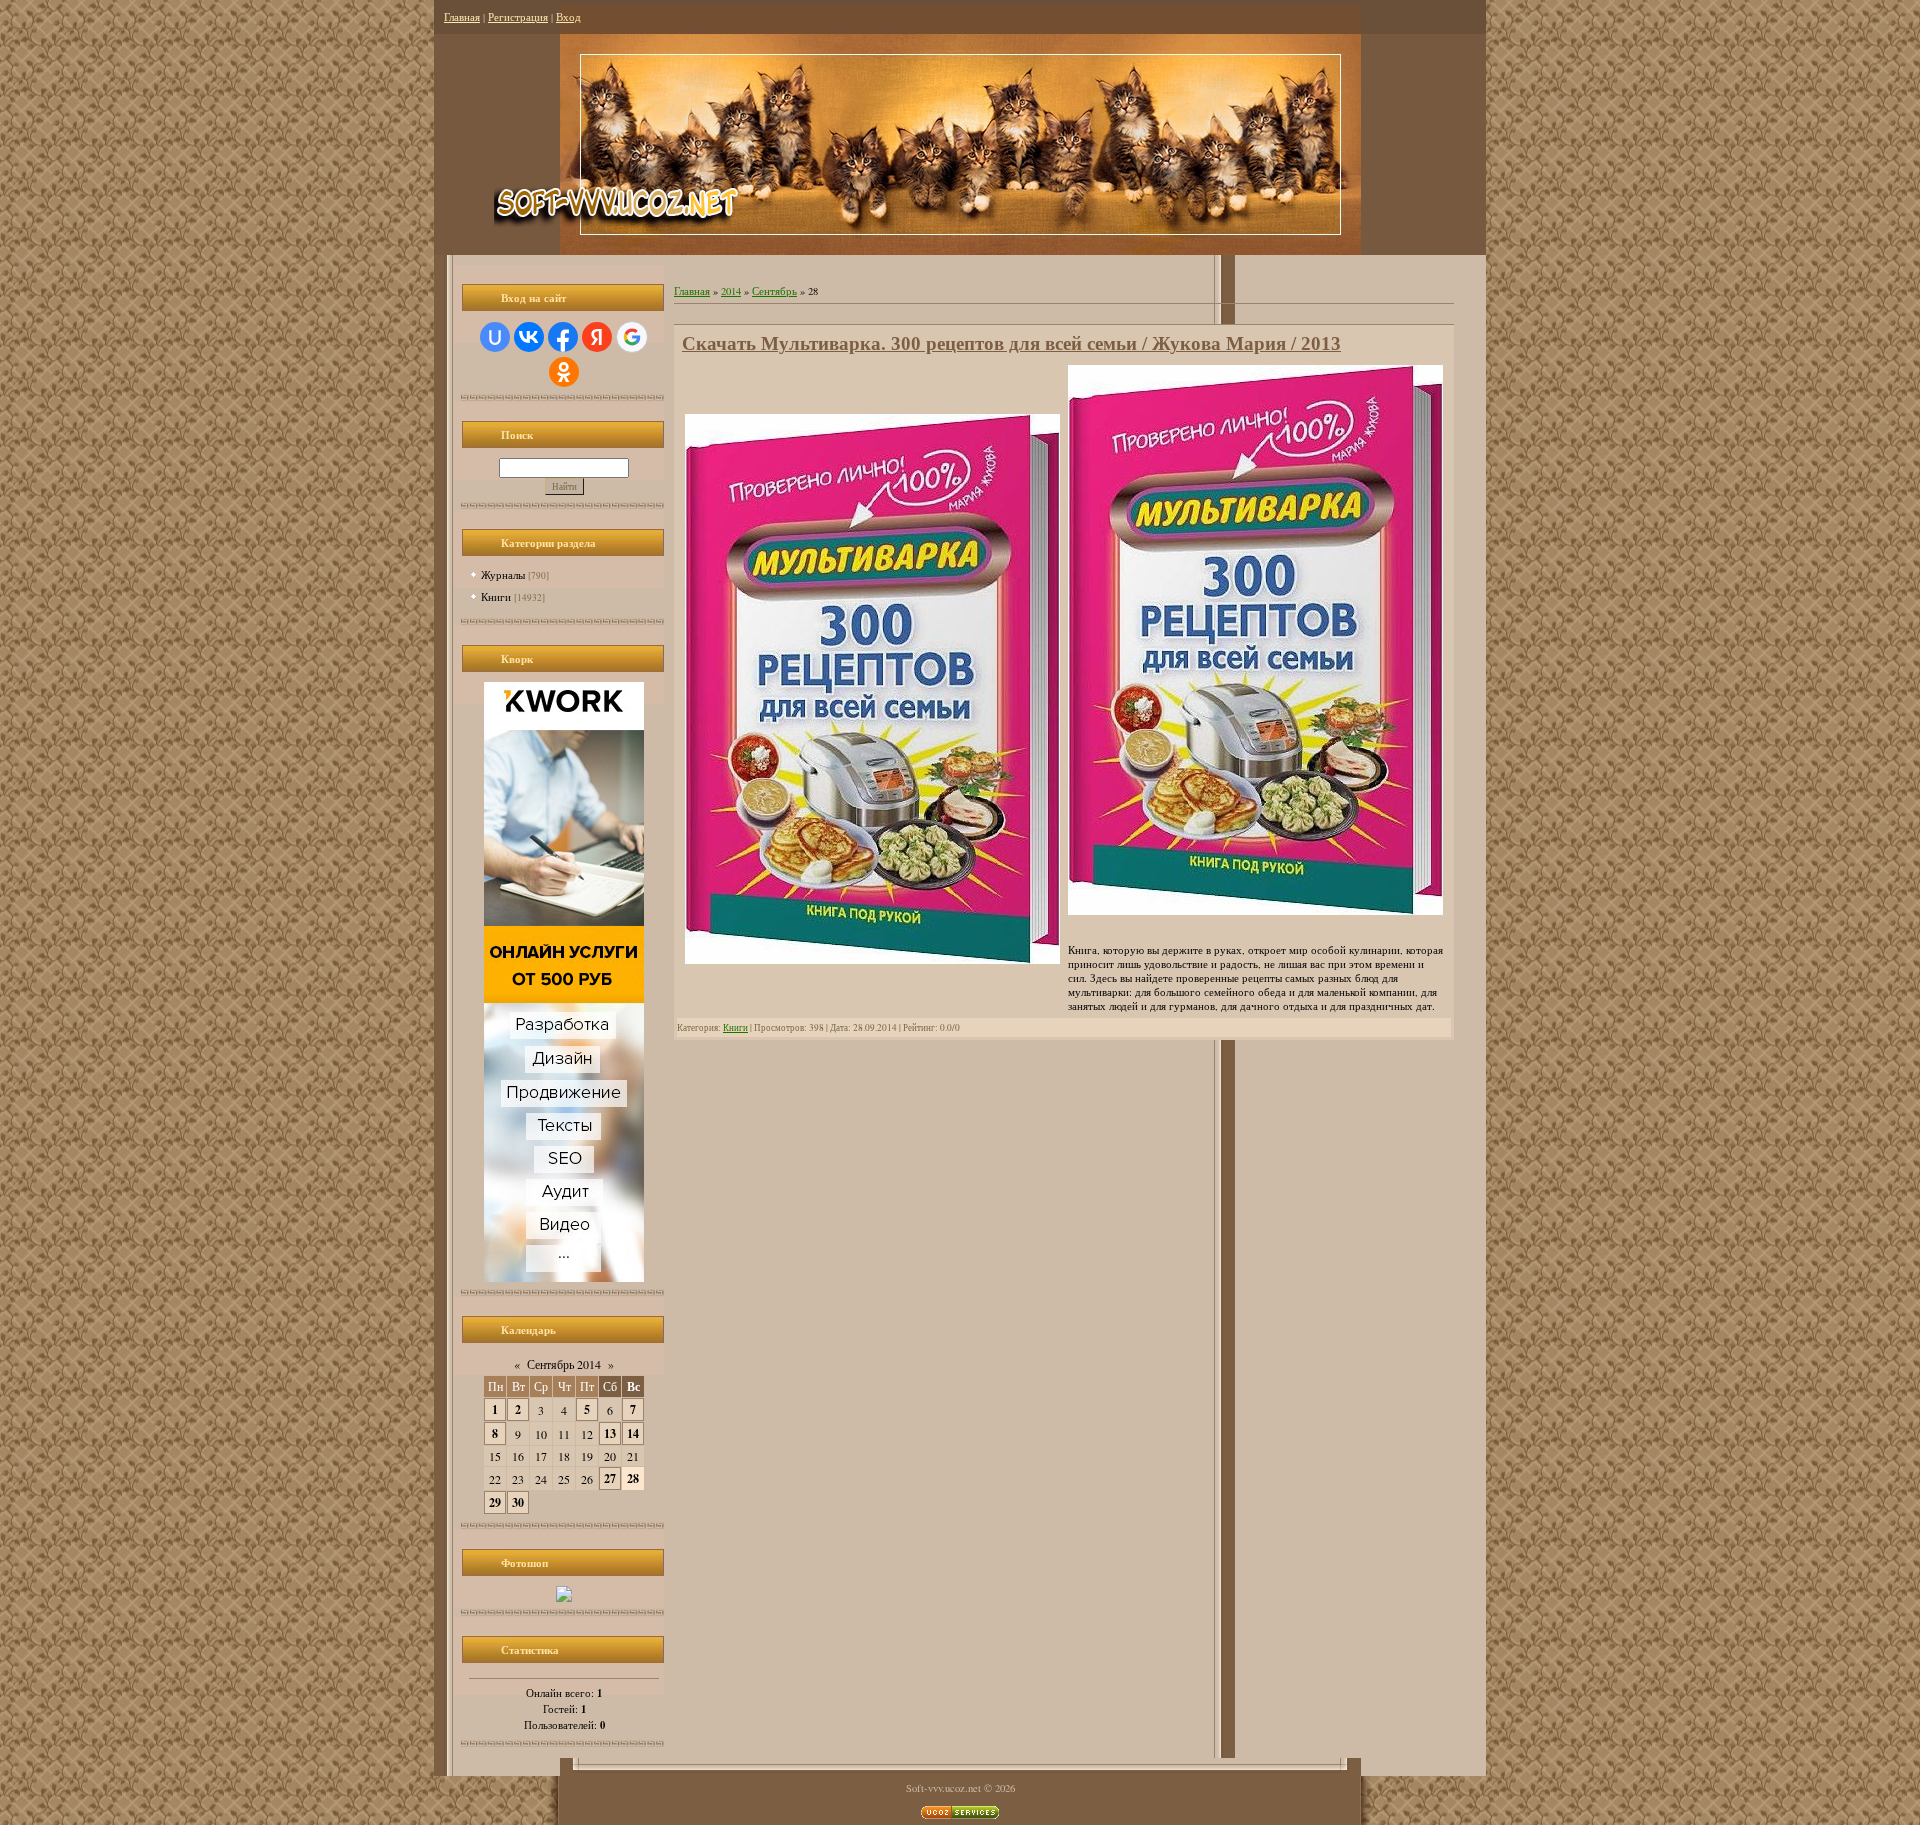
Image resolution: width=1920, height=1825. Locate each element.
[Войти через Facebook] (563, 337)
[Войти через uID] (495, 337)
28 (633, 1478)
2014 (731, 291)
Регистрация (518, 17)
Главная (462, 17)
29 (495, 1502)
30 (518, 1502)
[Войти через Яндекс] (597, 337)
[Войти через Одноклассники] (564, 372)
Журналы (503, 574)
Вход (568, 17)
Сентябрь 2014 (564, 1364)
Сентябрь (774, 291)
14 (633, 1433)
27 (610, 1478)
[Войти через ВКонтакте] (529, 337)
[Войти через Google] (632, 337)
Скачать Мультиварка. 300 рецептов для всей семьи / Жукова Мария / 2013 (1011, 343)
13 (610, 1433)
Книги (496, 596)
